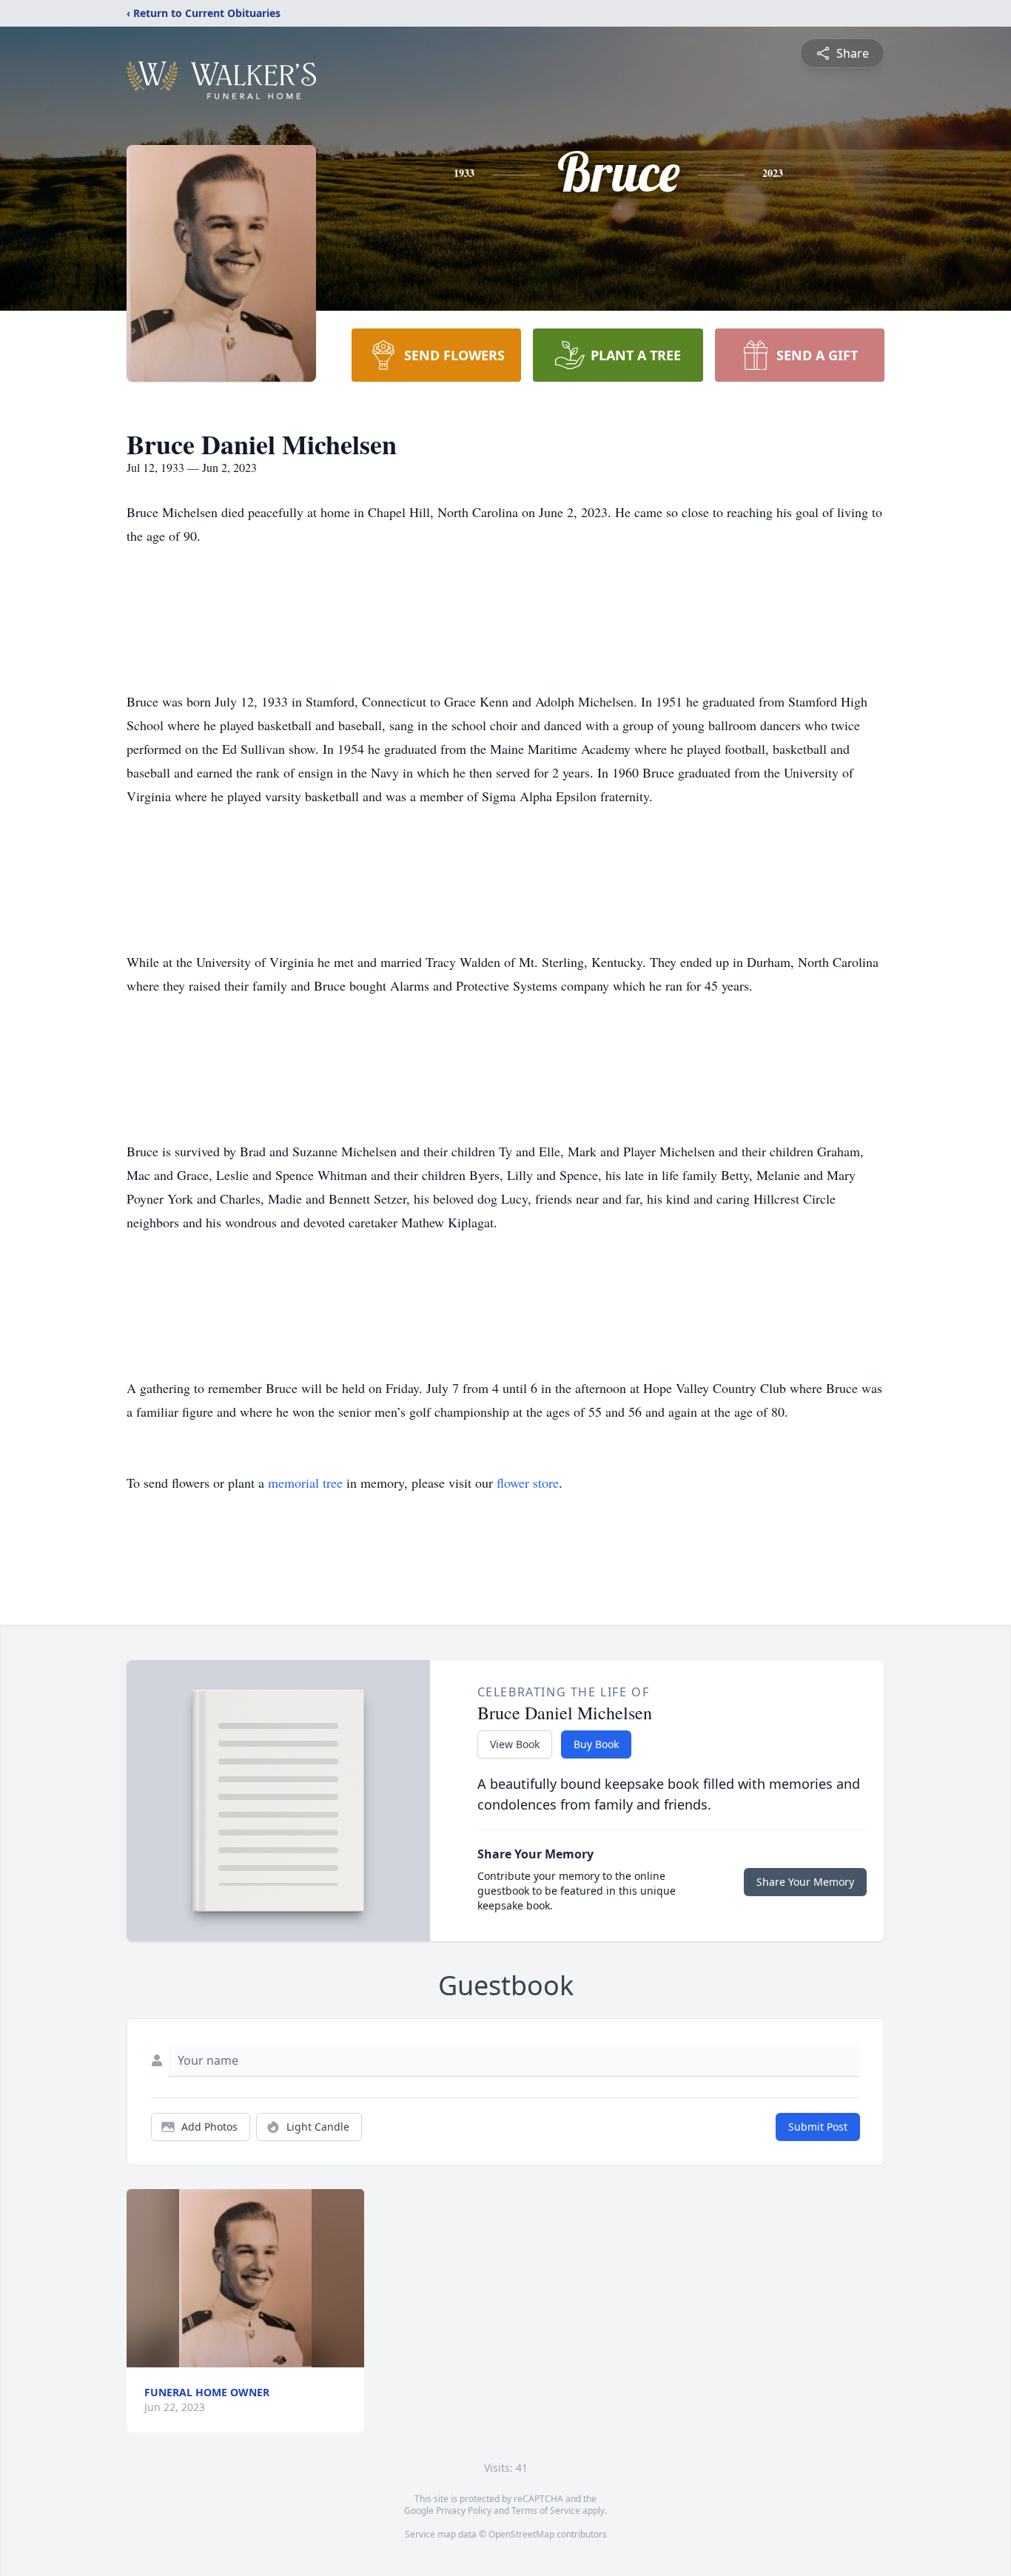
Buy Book (596, 1744)
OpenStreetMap (521, 2534)
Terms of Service (546, 2511)
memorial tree (305, 1483)
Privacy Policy (464, 2511)
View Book (515, 1744)
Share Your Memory (805, 1882)
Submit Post (818, 2127)
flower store (528, 1483)
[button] (245, 2278)
